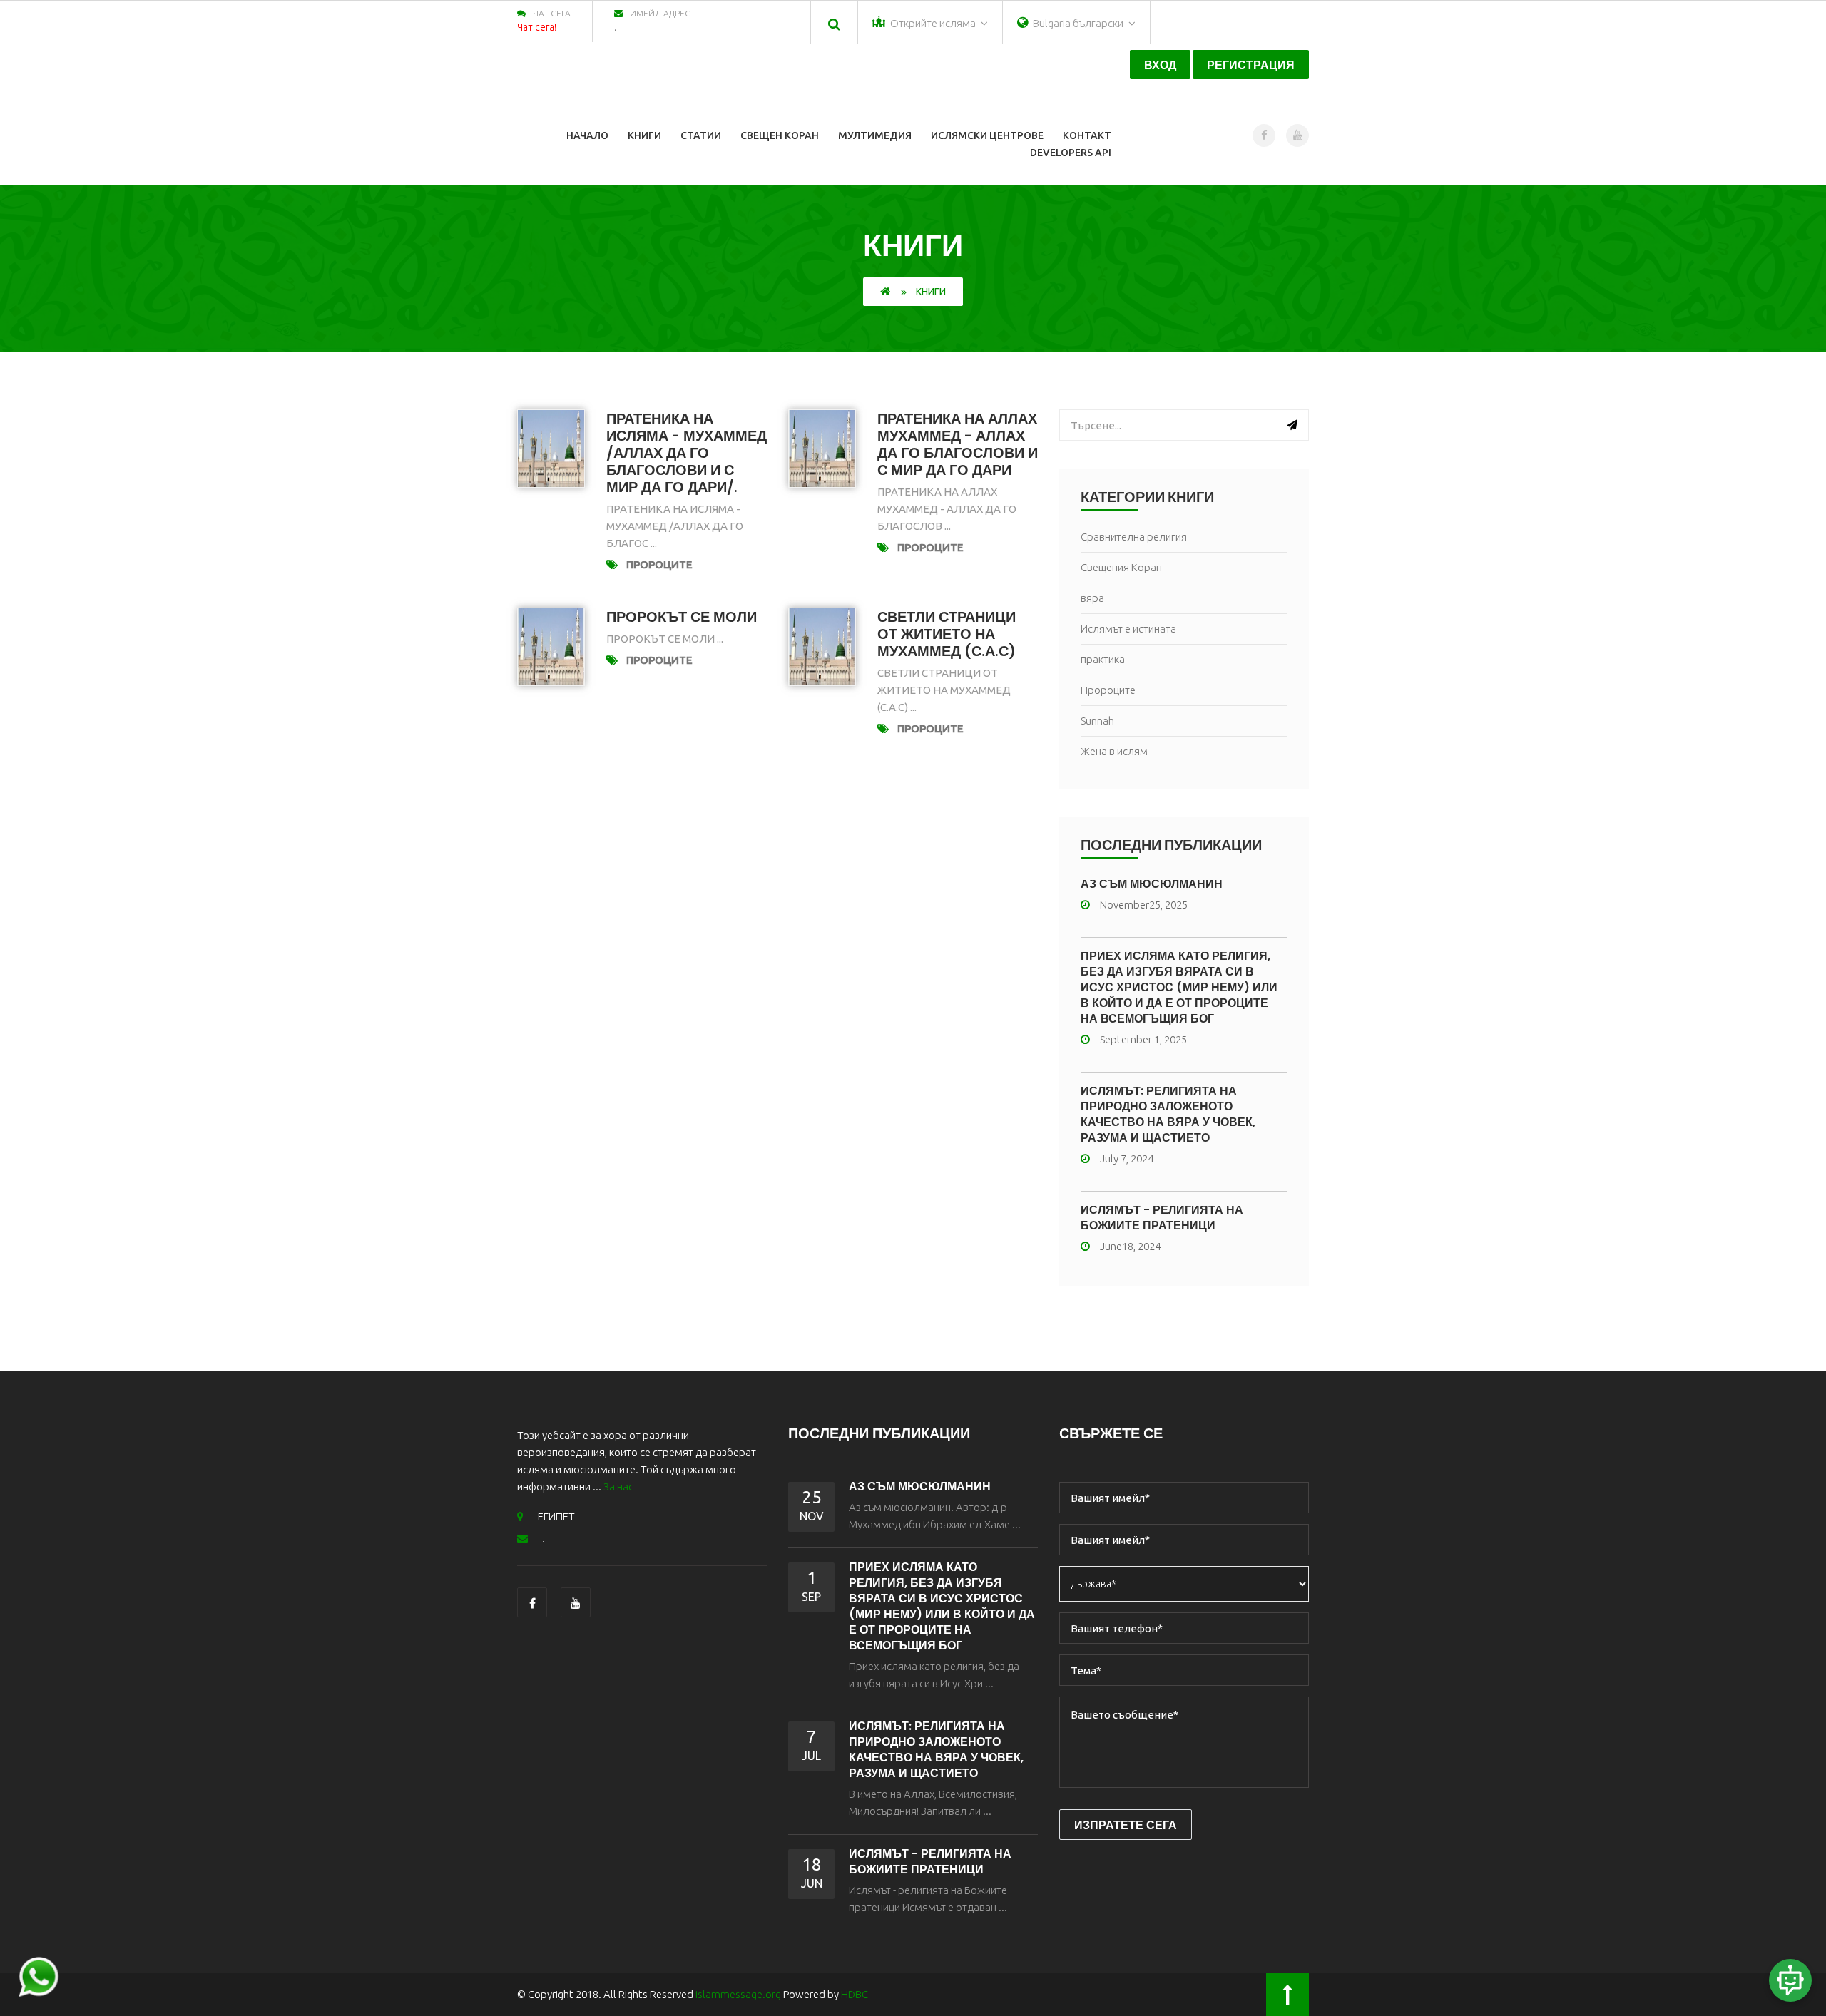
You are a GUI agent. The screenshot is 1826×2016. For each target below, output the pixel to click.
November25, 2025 (1144, 905)
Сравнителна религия (1134, 537)
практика (1103, 659)
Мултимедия (875, 135)
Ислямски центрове (987, 135)
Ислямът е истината (1128, 629)
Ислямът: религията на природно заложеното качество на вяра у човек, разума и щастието (1168, 1114)
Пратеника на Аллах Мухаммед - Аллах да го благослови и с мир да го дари (958, 444)
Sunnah (1097, 721)
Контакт (1087, 135)
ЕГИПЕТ (556, 1516)
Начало (587, 135)
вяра (1092, 598)
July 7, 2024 (1127, 1158)
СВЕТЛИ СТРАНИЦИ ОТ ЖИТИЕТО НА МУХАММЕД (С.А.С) (947, 634)
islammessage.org (738, 1994)
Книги (644, 135)
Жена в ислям (1114, 751)
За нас (618, 1487)
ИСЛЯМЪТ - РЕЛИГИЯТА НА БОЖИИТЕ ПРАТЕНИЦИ (1162, 1218)
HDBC (855, 1994)
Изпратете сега (1126, 1825)
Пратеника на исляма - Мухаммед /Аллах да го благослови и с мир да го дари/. (687, 453)
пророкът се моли (682, 617)
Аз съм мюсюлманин (1152, 884)
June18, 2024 (1130, 1246)
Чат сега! (537, 27)
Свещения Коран (1121, 567)
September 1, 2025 (1143, 1039)
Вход (1160, 65)
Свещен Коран (780, 135)
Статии (701, 135)
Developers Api (1071, 153)
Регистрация (1251, 65)
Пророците (659, 564)
